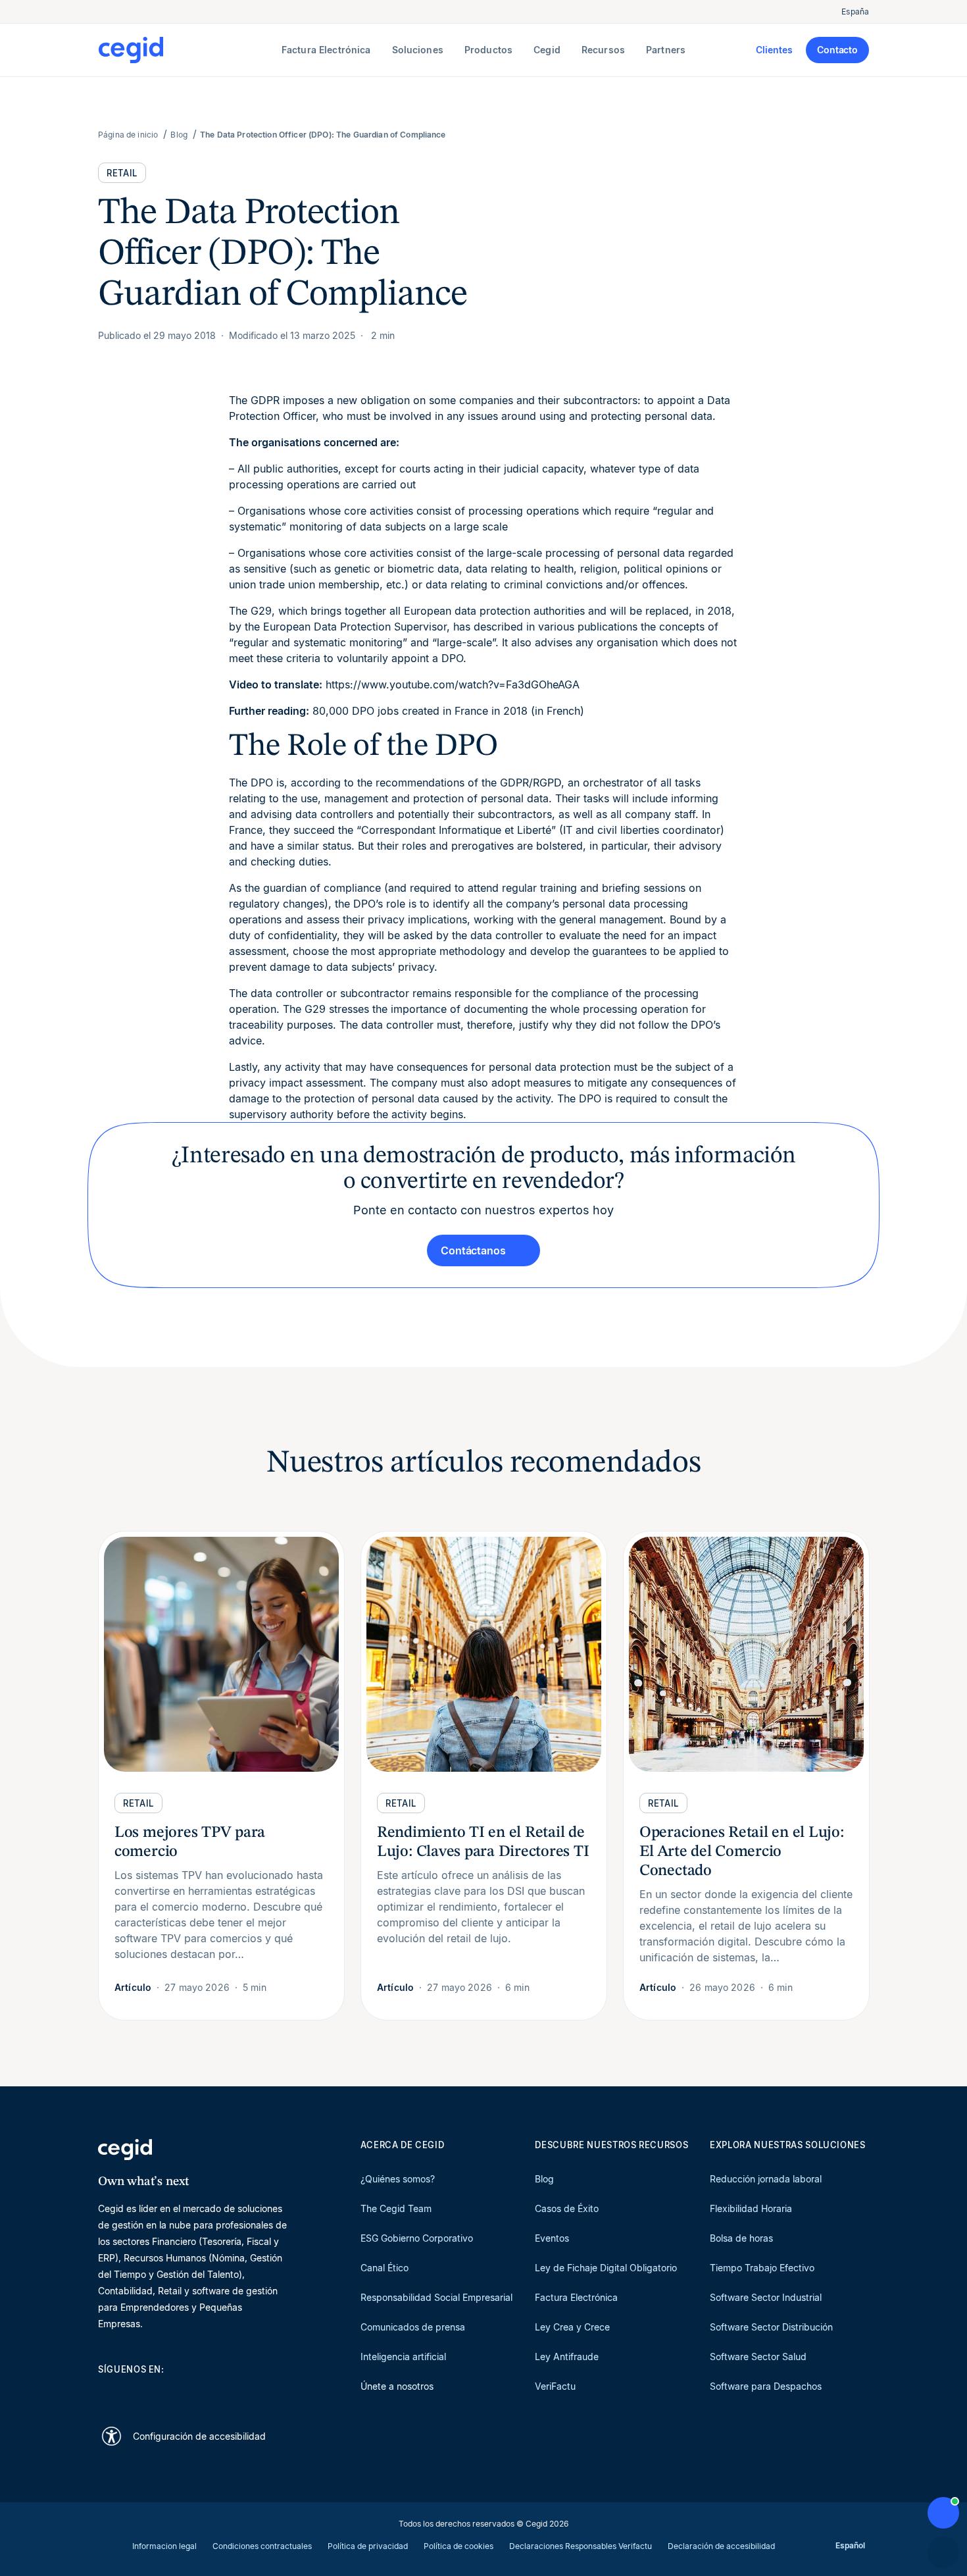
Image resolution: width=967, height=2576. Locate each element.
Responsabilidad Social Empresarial (436, 2297)
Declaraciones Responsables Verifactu (581, 2546)
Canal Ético (384, 2268)
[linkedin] (105, 2392)
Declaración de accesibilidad (721, 2546)
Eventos (552, 2238)
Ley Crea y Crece (572, 2327)
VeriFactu (555, 2386)
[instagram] (168, 2392)
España (855, 12)
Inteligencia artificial (403, 2357)
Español (850, 2545)
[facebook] (231, 2392)
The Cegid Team (396, 2208)
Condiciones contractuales (262, 2546)
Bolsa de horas (741, 2238)
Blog (544, 2179)
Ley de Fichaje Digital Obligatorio (606, 2268)
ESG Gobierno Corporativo (417, 2238)
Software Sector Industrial (766, 2297)
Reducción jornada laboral (766, 2179)
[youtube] (136, 2392)
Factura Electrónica (576, 2297)
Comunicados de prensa (413, 2327)
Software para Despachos (766, 2386)
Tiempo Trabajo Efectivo (762, 2268)
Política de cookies (459, 2546)
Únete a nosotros (397, 2386)
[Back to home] (187, 50)
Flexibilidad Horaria (751, 2208)
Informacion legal (164, 2546)
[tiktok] (199, 2392)
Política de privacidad (368, 2546)
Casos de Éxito (567, 2208)
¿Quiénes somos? (398, 2179)
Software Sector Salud (758, 2357)
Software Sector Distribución (771, 2327)
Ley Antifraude (567, 2357)
